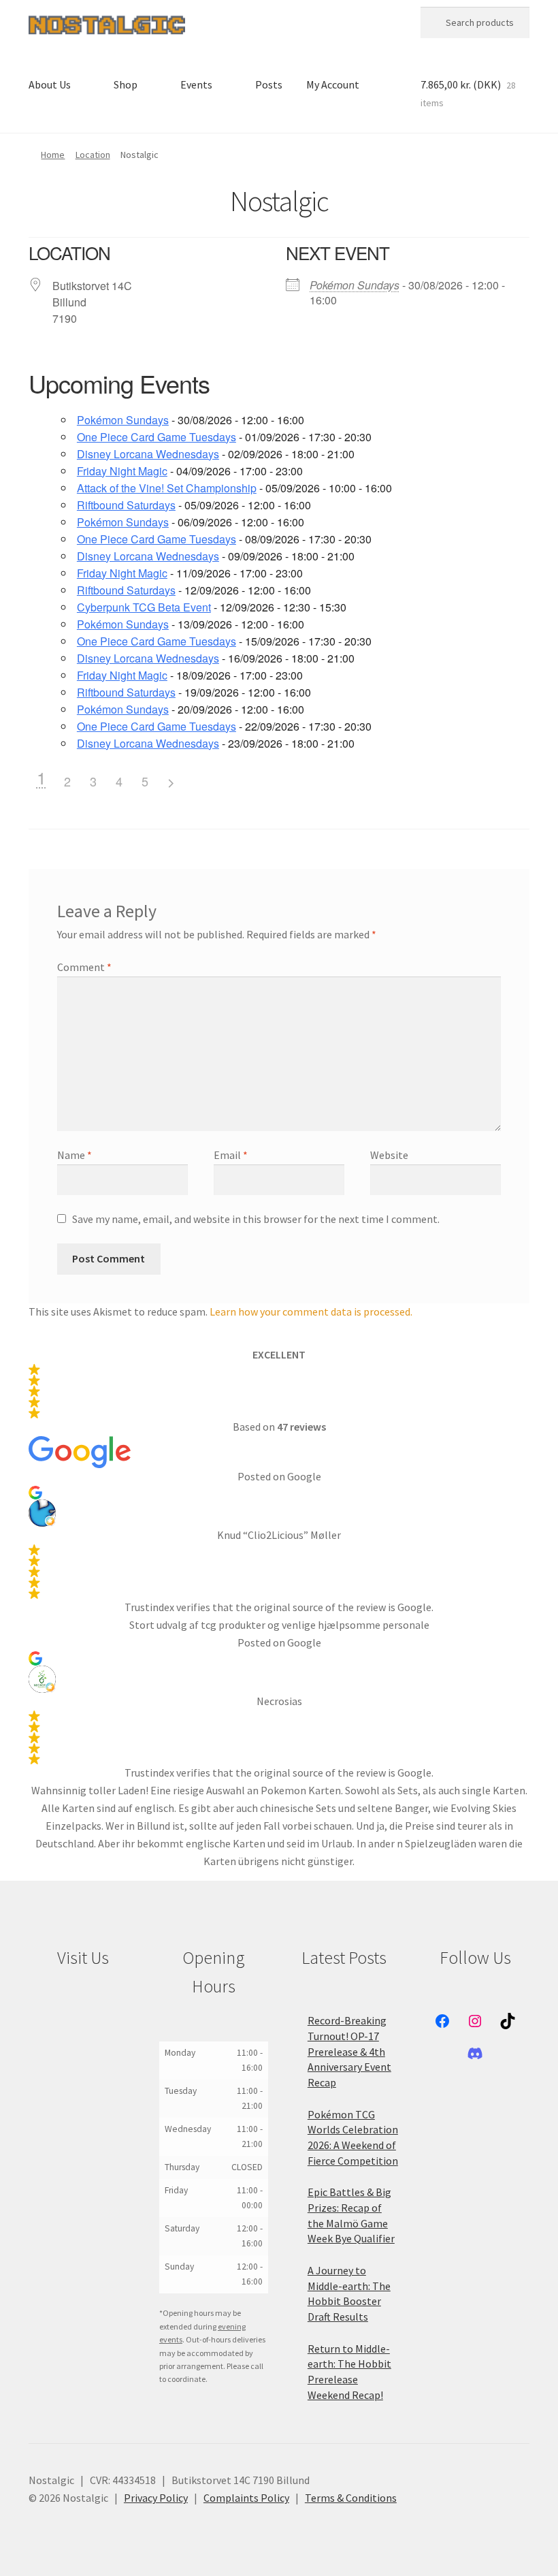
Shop (126, 84)
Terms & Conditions (351, 2498)
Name (75, 1155)
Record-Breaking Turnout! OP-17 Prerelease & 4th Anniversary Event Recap (349, 2051)
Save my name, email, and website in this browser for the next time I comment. (256, 1219)
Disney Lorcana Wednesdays (148, 454)
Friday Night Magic (122, 471)
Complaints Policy (246, 2498)
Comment (84, 967)
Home (53, 155)
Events (196, 84)
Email (231, 1155)
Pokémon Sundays (355, 285)
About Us (50, 84)
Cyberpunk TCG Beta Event (144, 607)
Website (389, 1155)
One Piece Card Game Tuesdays (157, 437)
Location (93, 155)
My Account (333, 84)
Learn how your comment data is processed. (311, 1311)
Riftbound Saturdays (126, 505)
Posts (269, 84)
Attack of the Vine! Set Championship (167, 488)
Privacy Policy (156, 2498)
